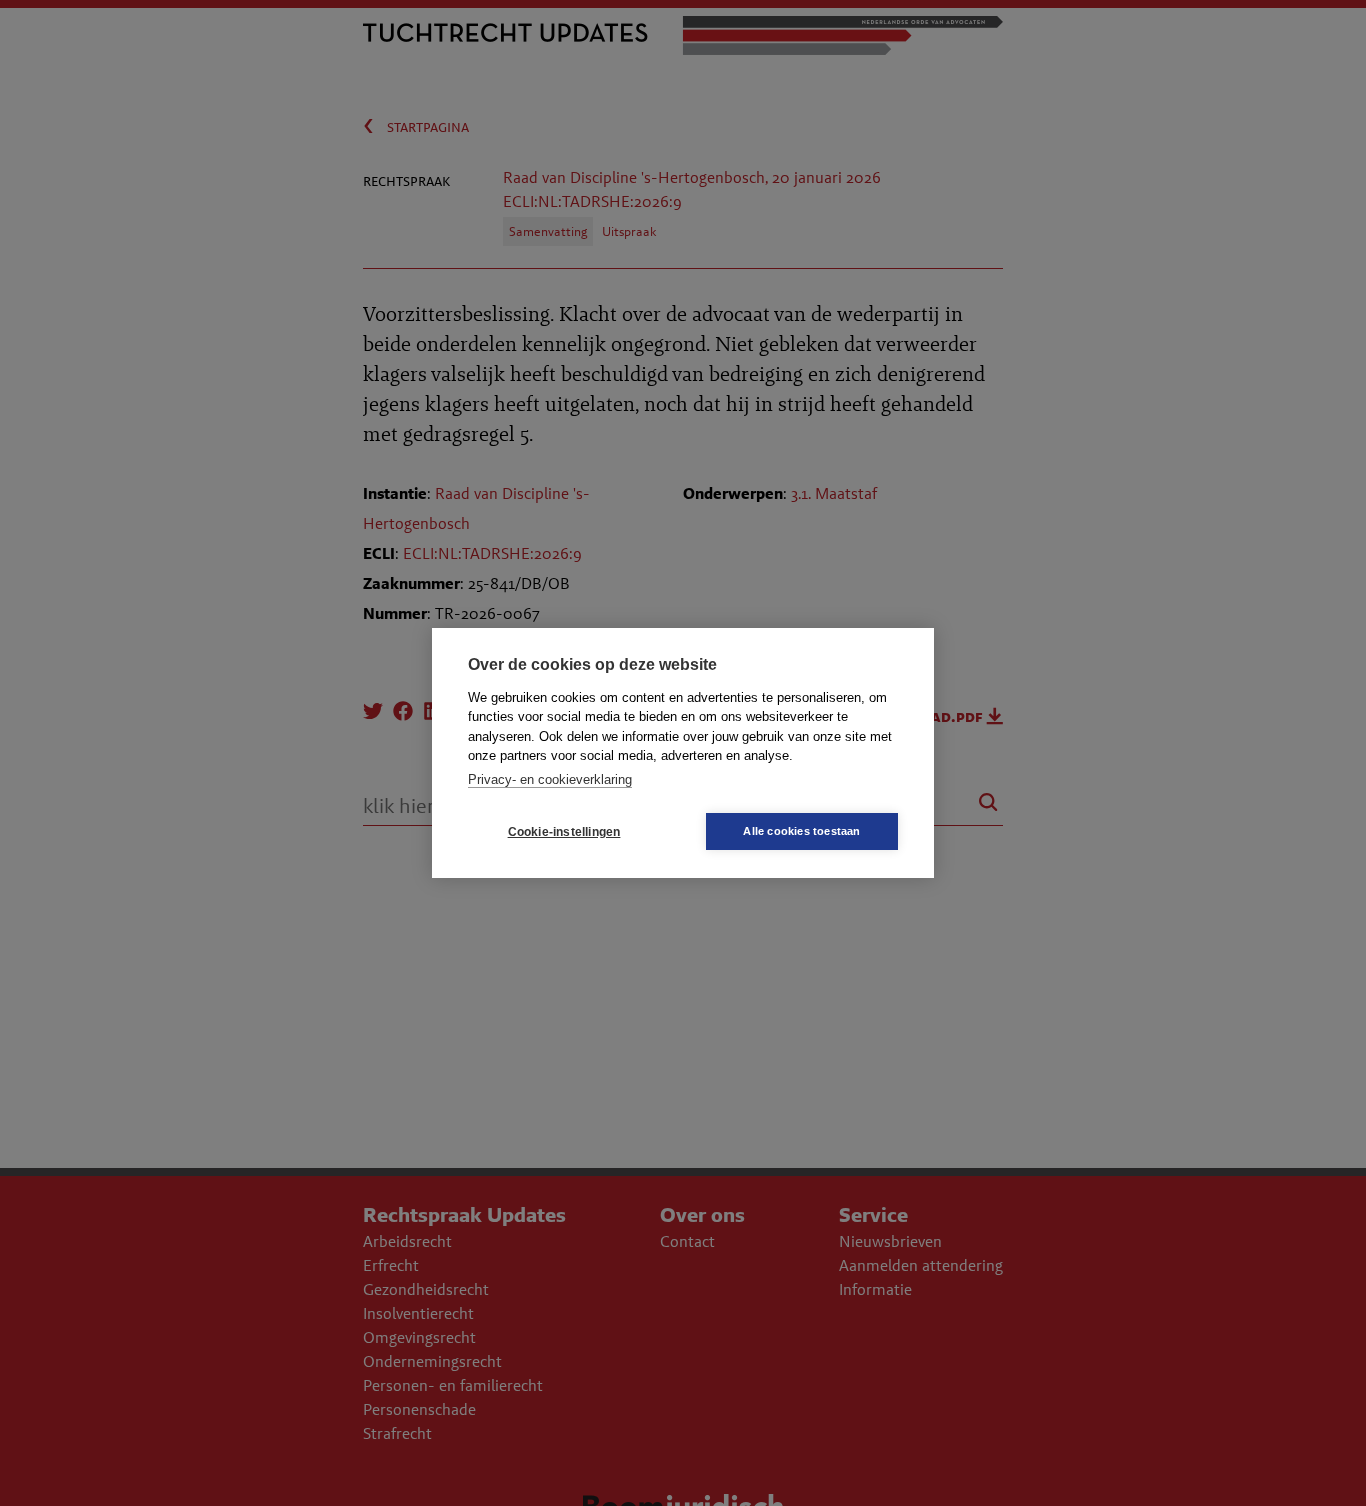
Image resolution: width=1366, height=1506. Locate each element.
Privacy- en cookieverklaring (550, 779)
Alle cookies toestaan (801, 831)
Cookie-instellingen (564, 832)
